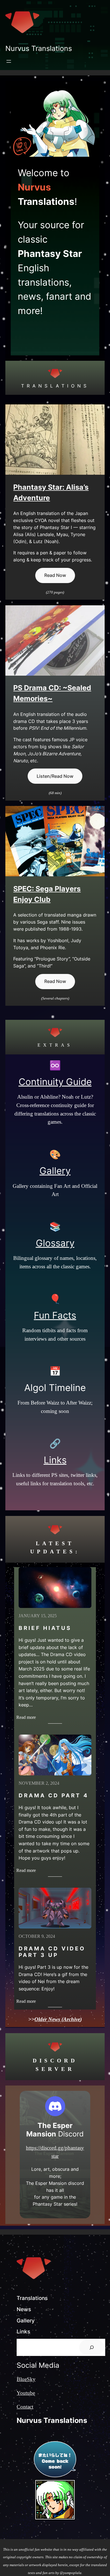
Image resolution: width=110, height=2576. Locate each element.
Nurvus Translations (39, 48)
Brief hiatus (45, 1628)
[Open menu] (9, 61)
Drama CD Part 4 (54, 1796)
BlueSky (26, 2379)
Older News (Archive (57, 2019)
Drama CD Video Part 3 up (52, 1952)
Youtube (26, 2393)
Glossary (55, 1243)
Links (55, 1460)
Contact (25, 2407)
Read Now (55, 575)
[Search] (92, 2347)
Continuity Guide (55, 1082)
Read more (27, 1718)
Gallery (55, 1171)
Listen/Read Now (55, 776)
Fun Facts (55, 1315)
